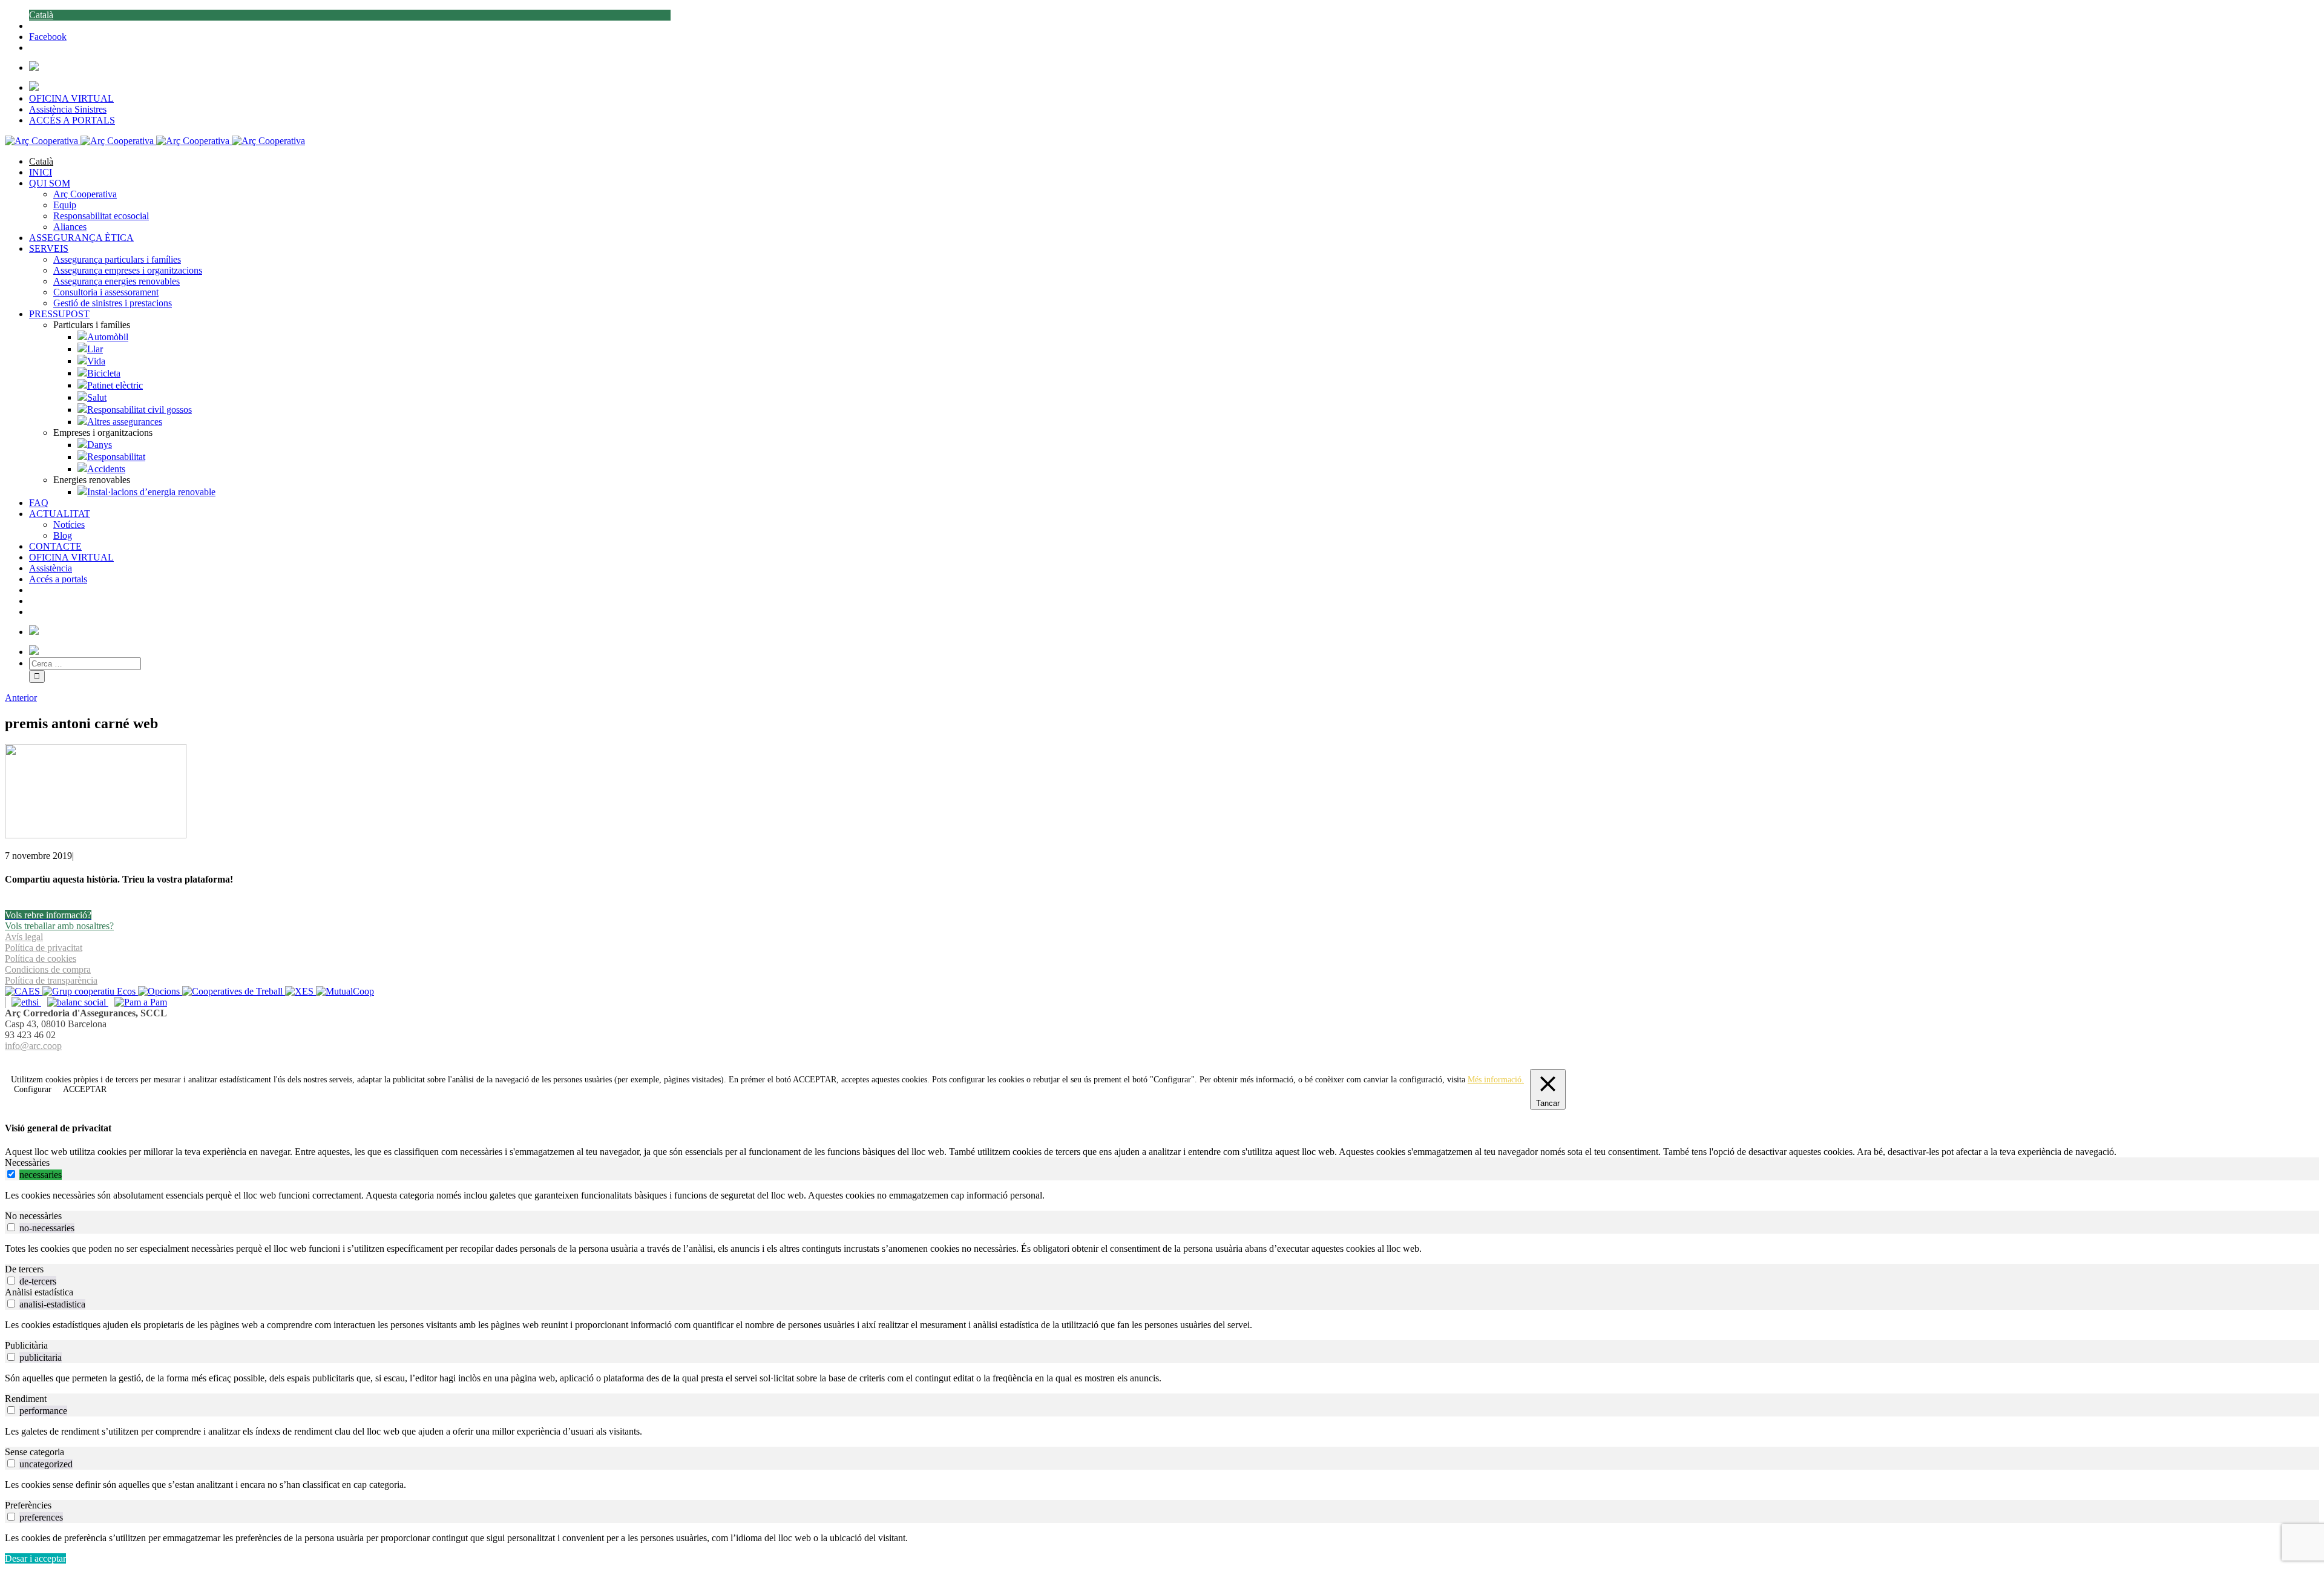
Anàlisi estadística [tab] (39, 1292)
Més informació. (1496, 1080)
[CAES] (24, 991)
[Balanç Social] (75, 1002)
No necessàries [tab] (33, 1216)
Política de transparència (51, 980)
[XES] (300, 991)
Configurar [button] (33, 1089)
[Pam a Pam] (138, 1002)
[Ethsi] (23, 1002)
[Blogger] (1169, 1060)
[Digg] (1156, 1060)
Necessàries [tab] (27, 1163)
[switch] (11, 1174)
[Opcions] (160, 991)
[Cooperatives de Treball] (234, 991)
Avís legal (24, 937)
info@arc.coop (33, 1046)
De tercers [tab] (24, 1269)
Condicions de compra (48, 969)
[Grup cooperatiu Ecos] (90, 991)
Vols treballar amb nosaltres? (59, 926)
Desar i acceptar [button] (35, 1558)
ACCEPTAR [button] (815, 1080)
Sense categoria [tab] (34, 1452)
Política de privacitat (44, 948)
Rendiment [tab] (26, 1399)
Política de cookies (41, 959)
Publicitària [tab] (26, 1345)
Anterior (21, 698)
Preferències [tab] (28, 1505)
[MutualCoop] (345, 991)
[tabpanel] (1162, 1196)
